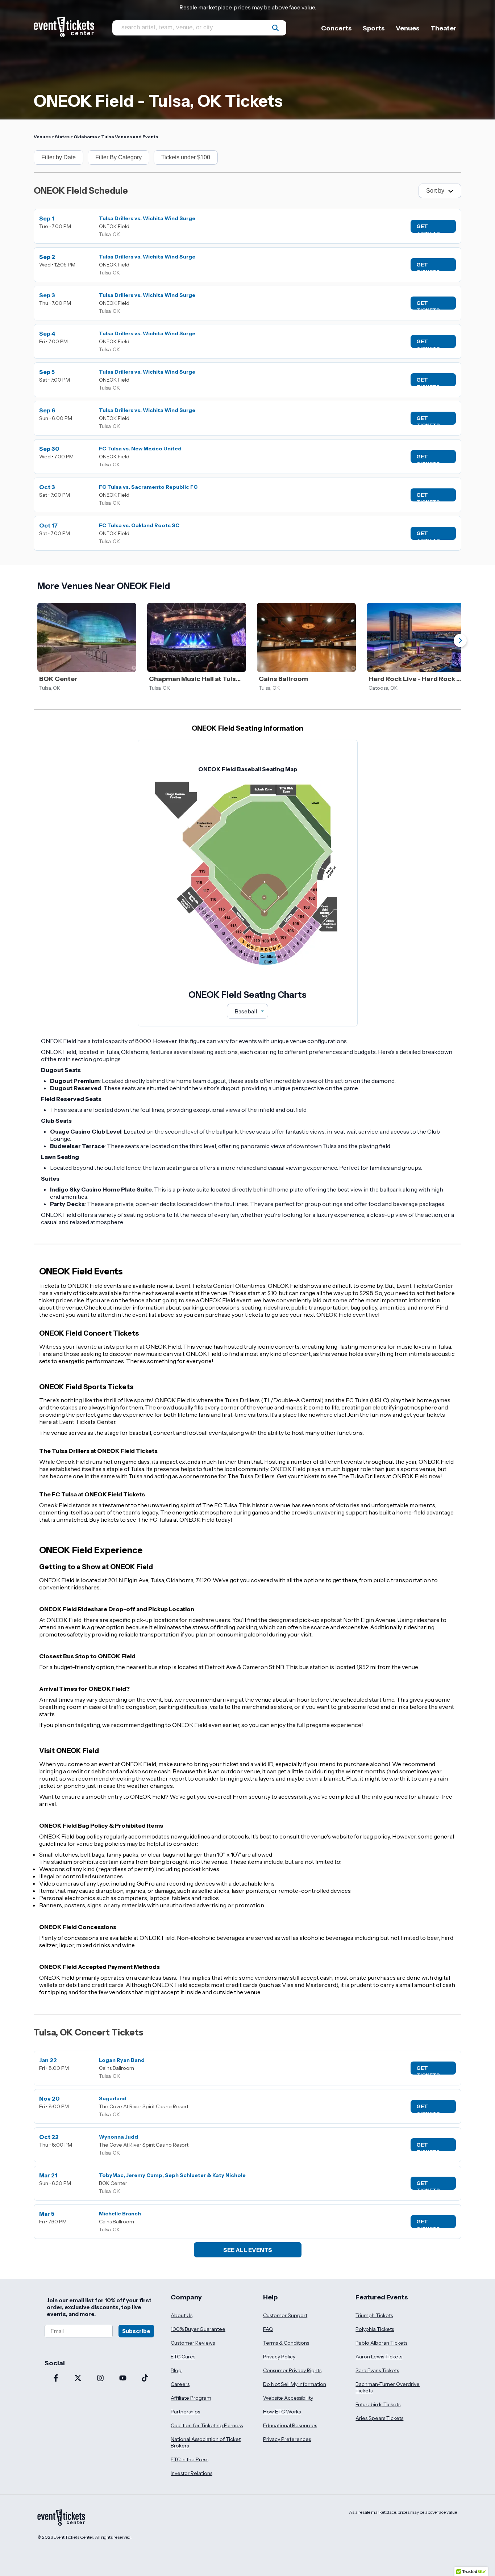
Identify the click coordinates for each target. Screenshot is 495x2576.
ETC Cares (183, 2357)
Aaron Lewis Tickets (379, 2357)
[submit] (275, 28)
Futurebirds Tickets (378, 2404)
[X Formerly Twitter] (78, 2379)
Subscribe (136, 2331)
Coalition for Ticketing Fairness (207, 2425)
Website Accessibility (288, 2398)
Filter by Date (59, 157)
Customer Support (285, 2315)
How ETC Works (282, 2412)
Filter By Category (118, 157)
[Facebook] (56, 2379)
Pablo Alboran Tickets (381, 2343)
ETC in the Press (190, 2459)
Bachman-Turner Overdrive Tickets (388, 2387)
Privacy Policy (279, 2357)
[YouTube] (123, 2379)
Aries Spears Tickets (379, 2418)
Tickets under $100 (186, 157)
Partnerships (185, 2412)
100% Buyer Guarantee (198, 2329)
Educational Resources (290, 2425)
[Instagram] (100, 2379)
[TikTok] (145, 2379)
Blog (176, 2370)
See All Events (248, 2250)
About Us (182, 2315)
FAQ (268, 2329)
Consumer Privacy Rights (292, 2370)
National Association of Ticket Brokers (206, 2442)
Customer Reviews (193, 2343)
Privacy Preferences (287, 2439)
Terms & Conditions (286, 2343)
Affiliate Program (191, 2398)
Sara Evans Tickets (377, 2370)
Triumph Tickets (374, 2315)
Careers (180, 2384)
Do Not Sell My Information (295, 2384)
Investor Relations (192, 2473)
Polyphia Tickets (375, 2329)
